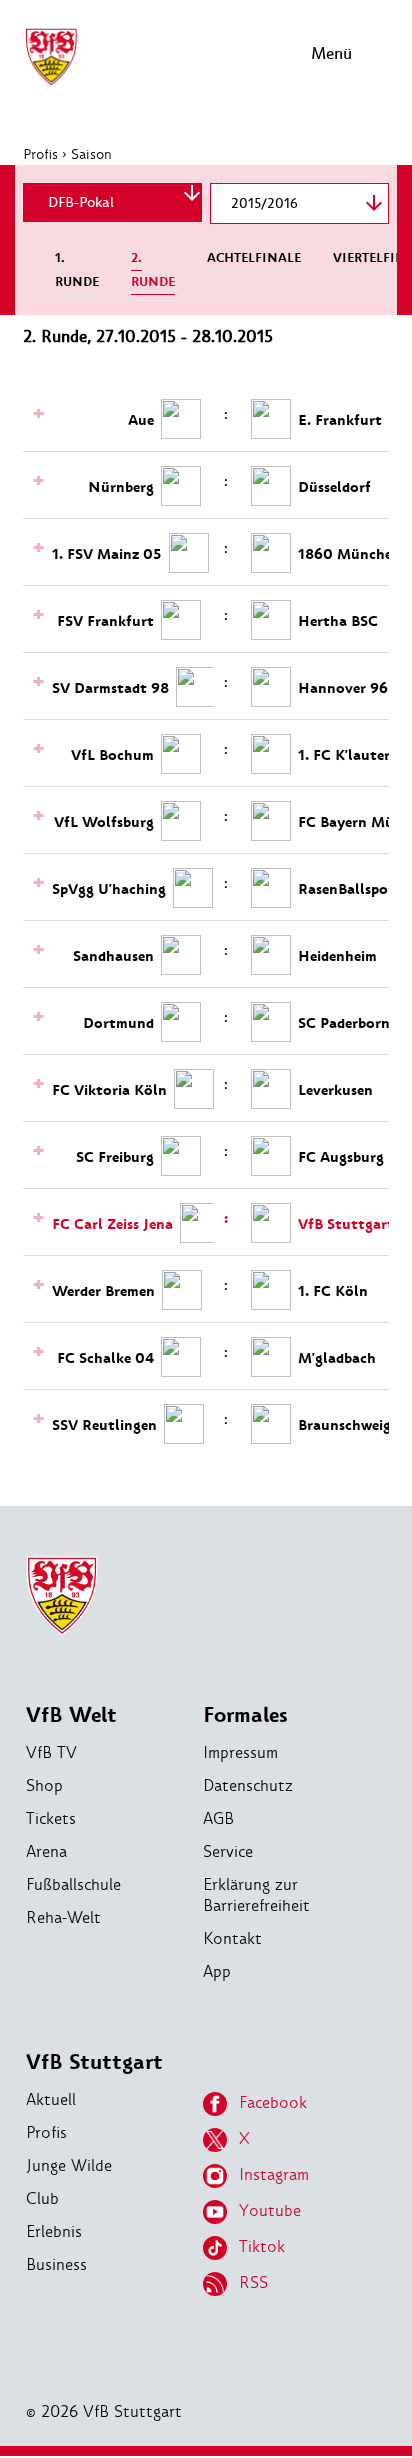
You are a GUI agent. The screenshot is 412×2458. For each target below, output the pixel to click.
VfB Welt (71, 1715)
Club (42, 2198)
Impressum (240, 1752)
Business (56, 2264)
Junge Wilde (69, 2165)
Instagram (274, 2174)
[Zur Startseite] (51, 82)
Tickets (51, 1818)
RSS (253, 2282)
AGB (218, 1818)
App (217, 1971)
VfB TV (51, 1752)
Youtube (270, 2210)
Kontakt (232, 1938)
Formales (245, 1715)
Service (228, 1851)
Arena (46, 1851)
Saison (91, 154)
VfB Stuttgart (94, 2062)
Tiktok (262, 2246)
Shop (44, 1785)
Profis (40, 154)
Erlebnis (54, 2231)
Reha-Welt (63, 1917)
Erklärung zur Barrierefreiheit (256, 1895)
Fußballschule (73, 1884)
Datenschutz (248, 1785)
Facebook (273, 2102)
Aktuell (51, 2099)
